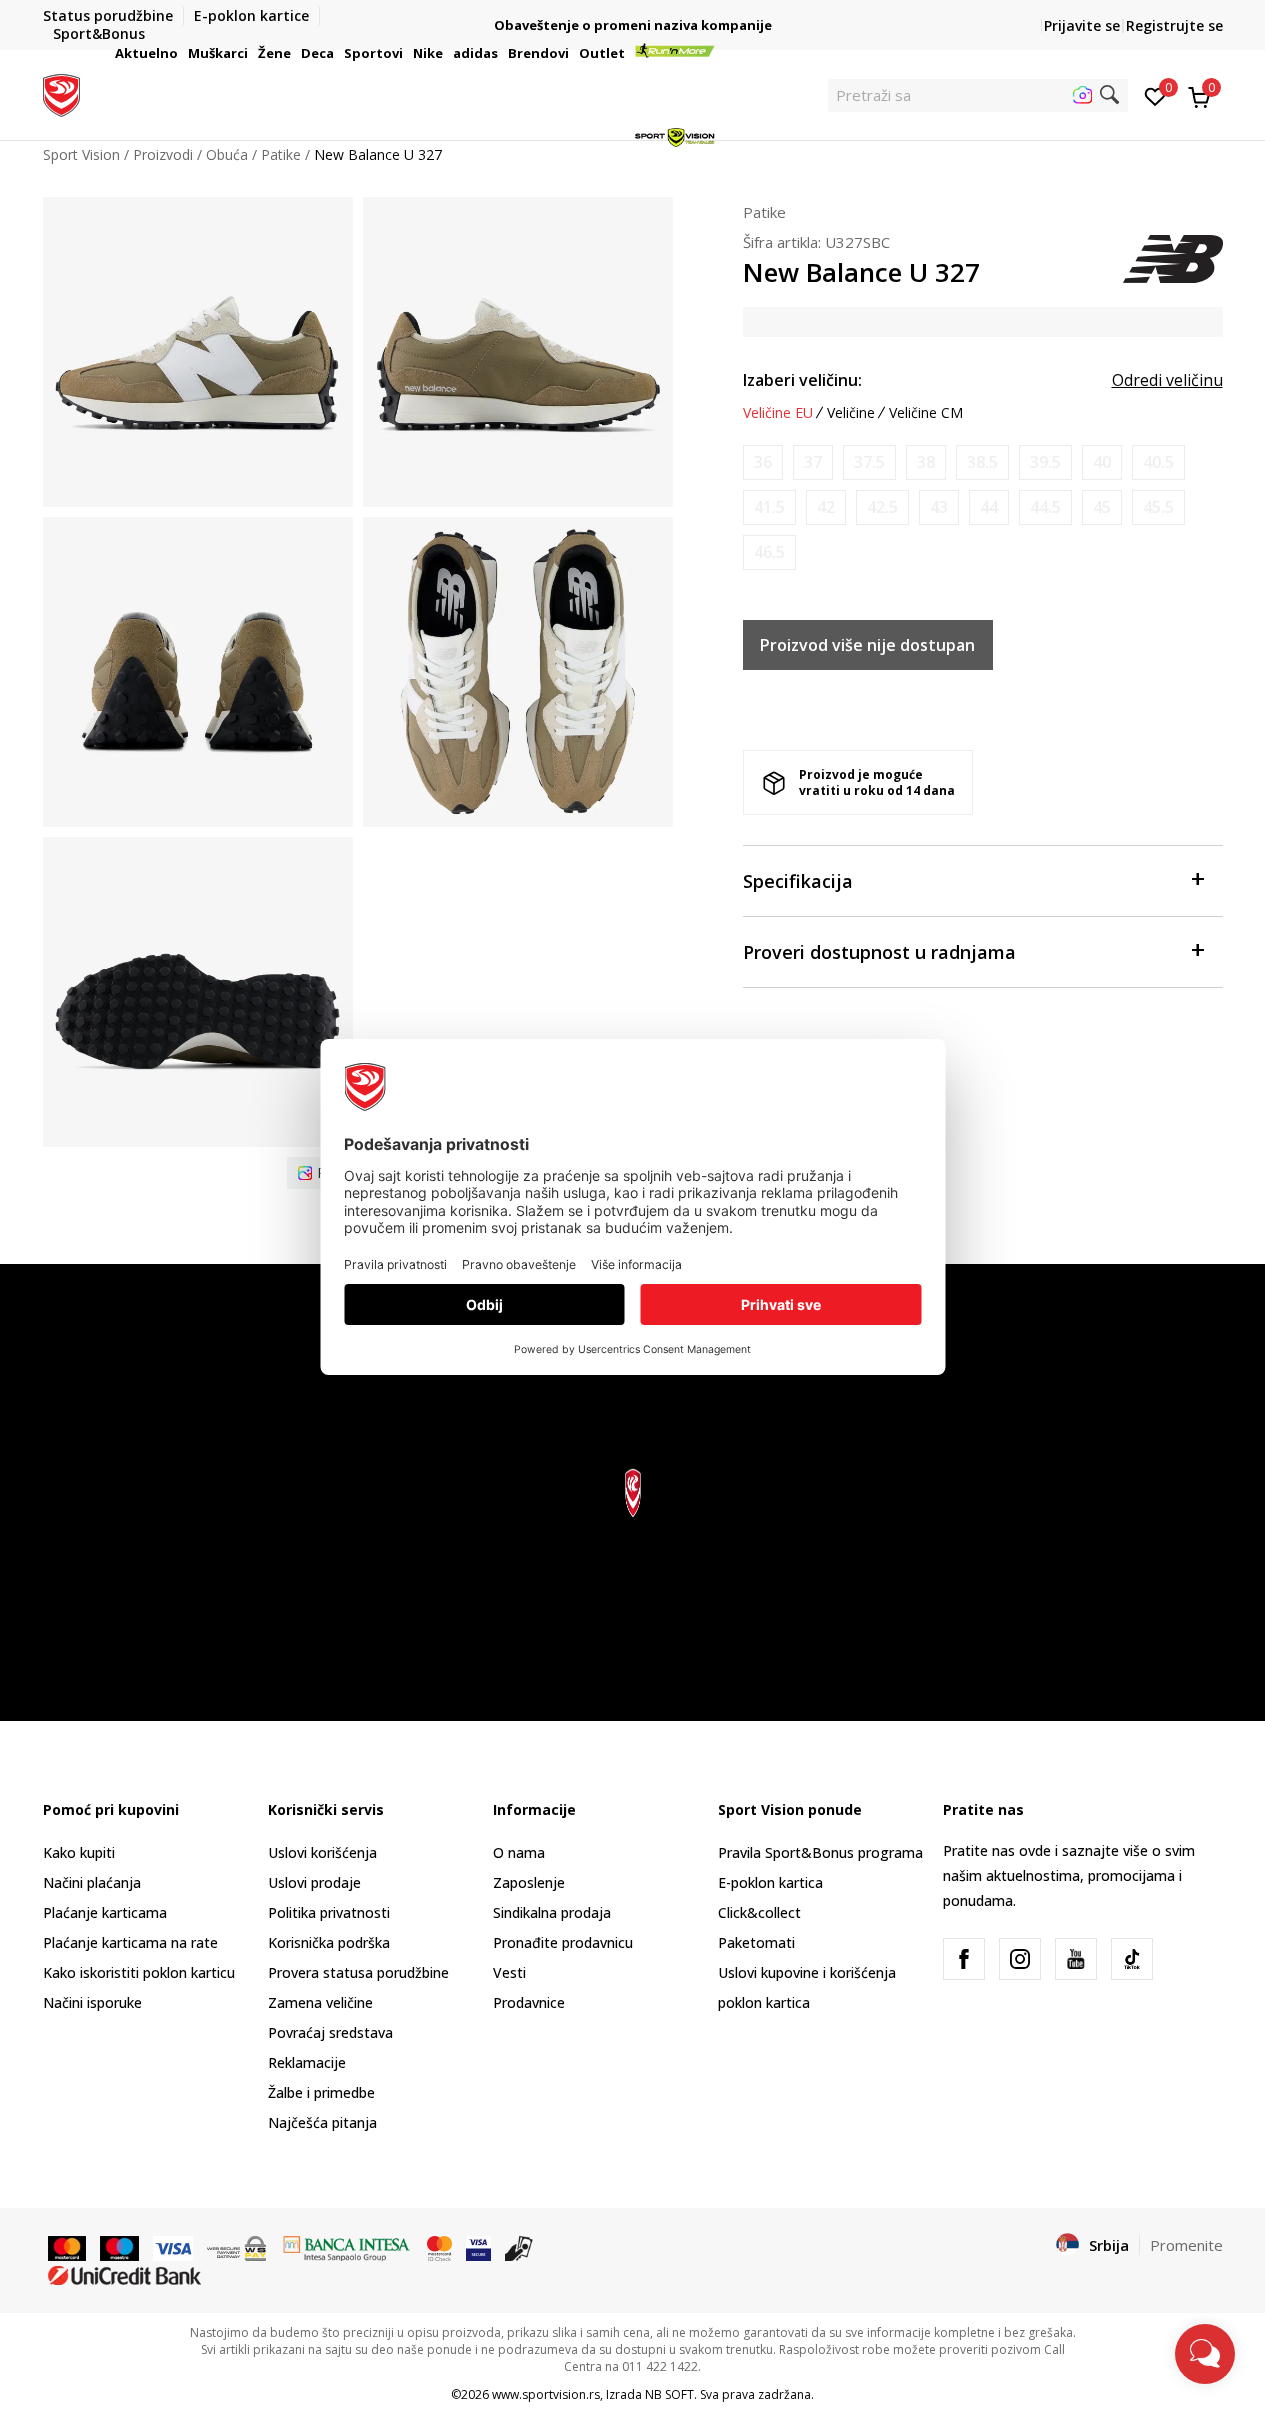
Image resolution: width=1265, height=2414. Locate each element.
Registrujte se (1174, 25)
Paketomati (756, 1942)
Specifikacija (798, 881)
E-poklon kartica (770, 1882)
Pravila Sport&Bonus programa (820, 1852)
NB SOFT (669, 2394)
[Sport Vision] (61, 93)
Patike (764, 212)
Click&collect (759, 1912)
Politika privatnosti (329, 1912)
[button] (181, 53)
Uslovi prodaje (314, 1882)
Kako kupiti (79, 1852)
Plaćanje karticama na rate (130, 1942)
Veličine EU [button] (778, 413)
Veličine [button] (851, 413)
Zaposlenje (529, 1882)
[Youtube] (1076, 1959)
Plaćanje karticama (105, 1912)
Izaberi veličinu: (802, 380)
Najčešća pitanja (322, 2122)
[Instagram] (1020, 1959)
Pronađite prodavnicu (563, 1942)
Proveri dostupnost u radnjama (879, 952)
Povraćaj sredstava (330, 2032)
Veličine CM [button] (926, 413)
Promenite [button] (1186, 2245)
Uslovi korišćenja (322, 1852)
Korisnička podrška (329, 1942)
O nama (519, 1852)
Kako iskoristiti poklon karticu (139, 1972)
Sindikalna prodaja (552, 1912)
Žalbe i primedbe (321, 2092)
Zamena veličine (320, 2002)
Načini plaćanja (92, 1882)
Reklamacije (307, 2062)
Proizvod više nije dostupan (867, 645)
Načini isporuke (92, 2002)
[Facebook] (964, 1959)
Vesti (509, 1972)
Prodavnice (529, 2002)
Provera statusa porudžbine (358, 1972)
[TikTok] (1132, 1959)
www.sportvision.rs (546, 2394)
